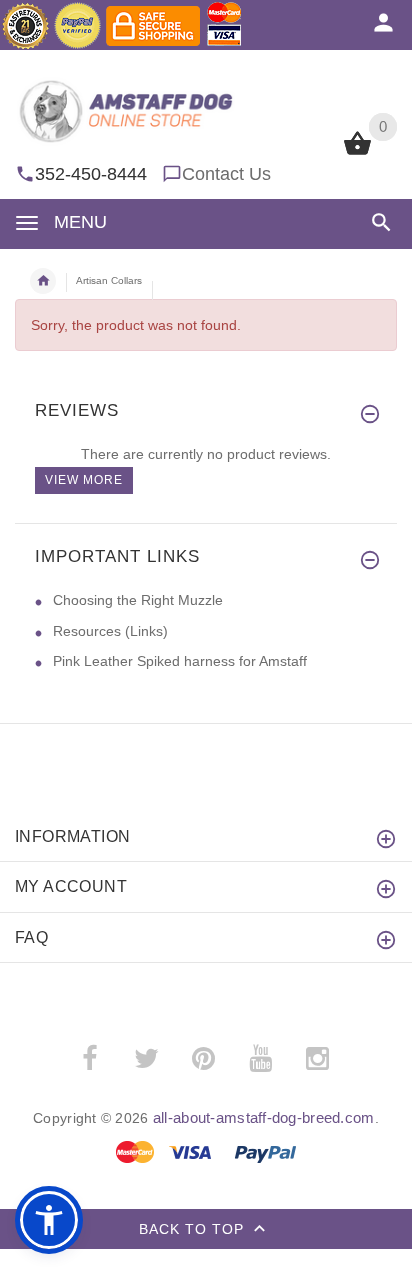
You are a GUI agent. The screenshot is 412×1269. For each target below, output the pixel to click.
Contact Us (226, 174)
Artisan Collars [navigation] (109, 280)
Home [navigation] (43, 281)
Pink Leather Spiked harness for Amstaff (180, 661)
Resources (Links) (110, 631)
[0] (357, 153)
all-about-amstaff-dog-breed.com (264, 1117)
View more (84, 480)
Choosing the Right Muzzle (138, 600)
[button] (377, 222)
